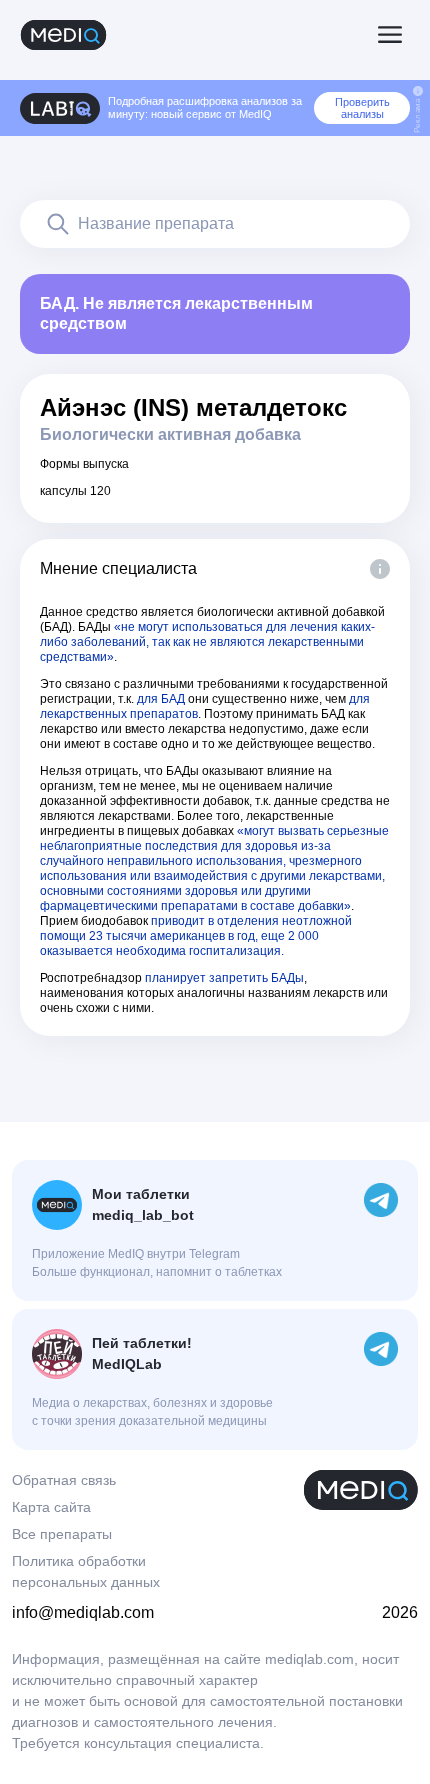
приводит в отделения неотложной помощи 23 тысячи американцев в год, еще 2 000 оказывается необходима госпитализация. (196, 936)
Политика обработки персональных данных (86, 1571)
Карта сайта (51, 1507)
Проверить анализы (362, 108)
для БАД (161, 699)
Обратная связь (64, 1480)
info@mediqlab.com (83, 1612)
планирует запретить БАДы (224, 978)
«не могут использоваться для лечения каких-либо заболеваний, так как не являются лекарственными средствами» (207, 642)
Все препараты (62, 1534)
